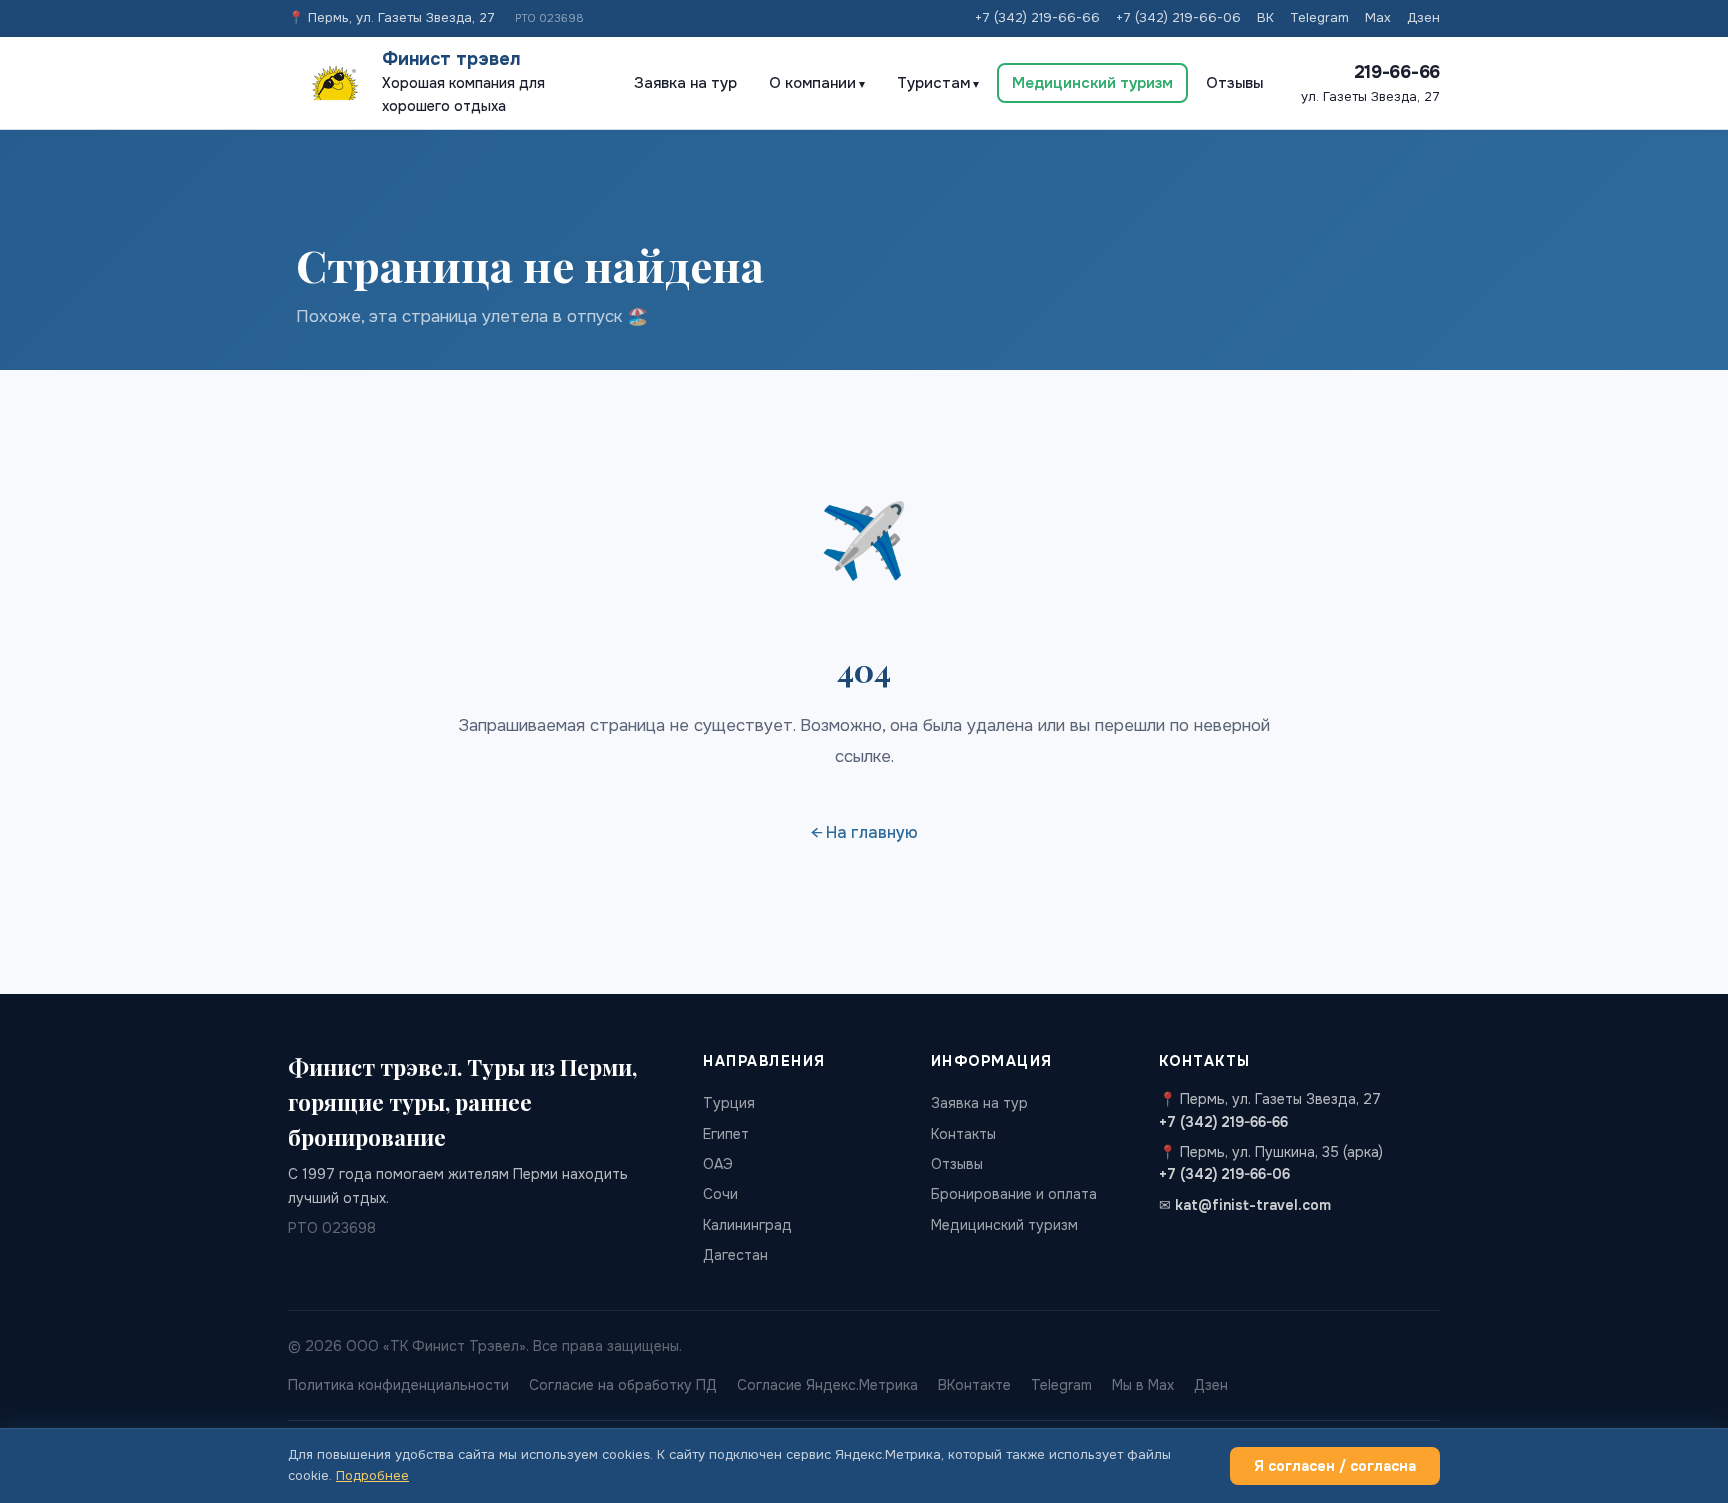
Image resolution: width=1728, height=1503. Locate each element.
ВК (1265, 17)
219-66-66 (1397, 72)
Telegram (1319, 17)
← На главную (864, 832)
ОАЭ (718, 1164)
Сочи (720, 1194)
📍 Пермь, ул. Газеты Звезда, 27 (391, 17)
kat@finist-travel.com (1253, 1205)
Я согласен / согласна (1335, 1466)
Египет (726, 1134)
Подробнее (372, 1475)
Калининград (747, 1225)
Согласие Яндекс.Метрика (827, 1385)
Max (1378, 17)
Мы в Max (1143, 1385)
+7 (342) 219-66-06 (1178, 17)
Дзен (1423, 17)
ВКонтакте (974, 1385)
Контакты (963, 1134)
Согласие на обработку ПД (623, 1385)
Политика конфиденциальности (398, 1385)
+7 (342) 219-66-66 (1037, 17)
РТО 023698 (549, 18)
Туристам (933, 83)
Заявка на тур (685, 83)
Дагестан (735, 1255)
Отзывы (1234, 83)
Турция (729, 1103)
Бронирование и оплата (1014, 1194)
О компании (812, 83)
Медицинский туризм (1092, 83)
